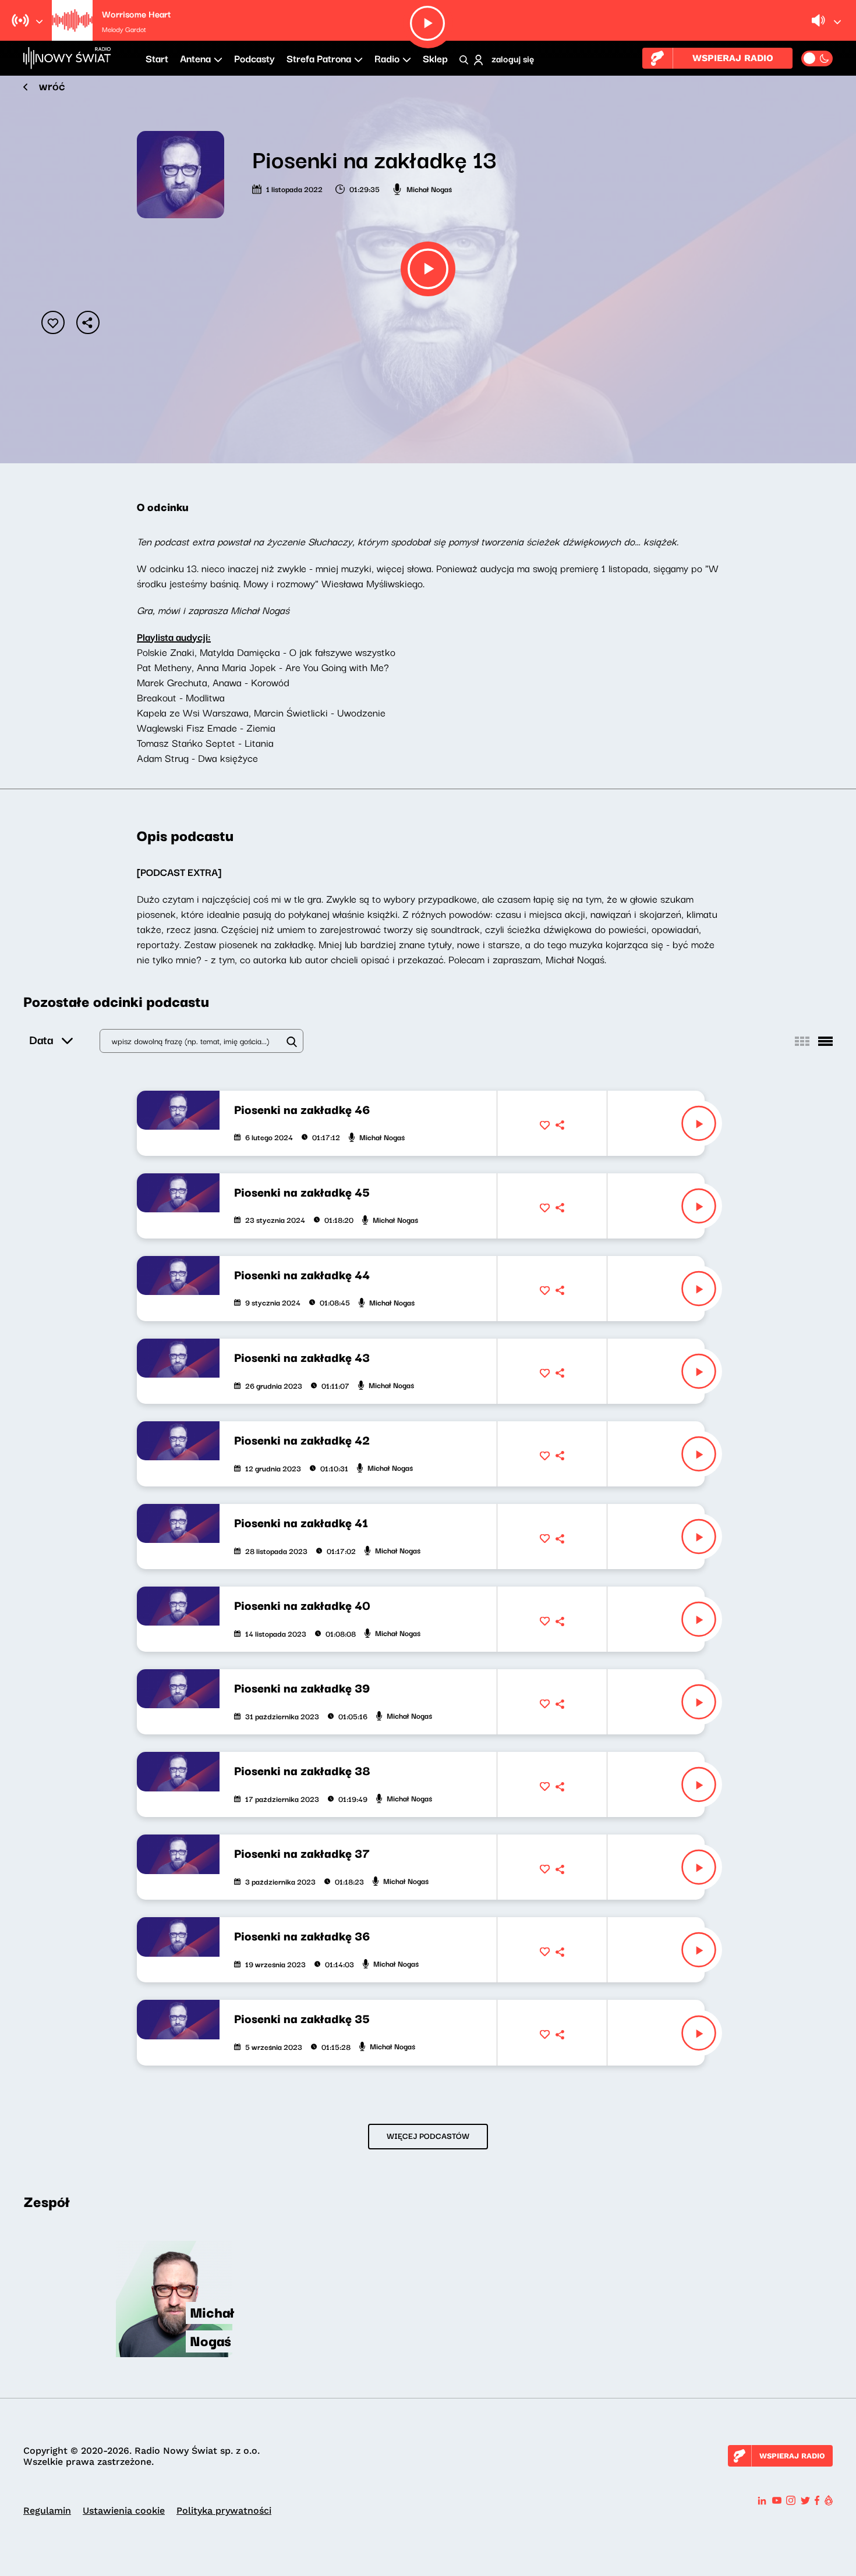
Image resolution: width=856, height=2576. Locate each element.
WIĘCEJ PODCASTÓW (428, 2135)
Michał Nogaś (429, 189)
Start (157, 58)
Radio (387, 58)
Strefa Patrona (319, 58)
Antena (195, 58)
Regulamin (47, 2511)
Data (41, 1039)
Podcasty (254, 58)
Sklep (435, 58)
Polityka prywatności (224, 2511)
